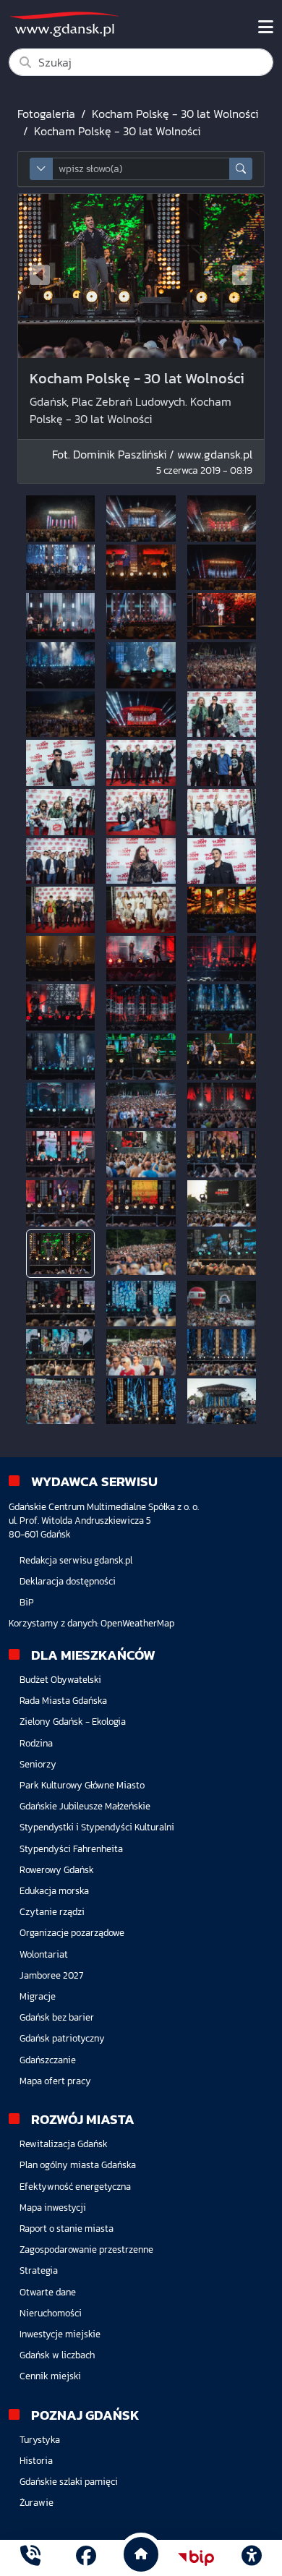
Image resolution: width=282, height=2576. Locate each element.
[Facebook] (86, 2558)
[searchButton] (241, 169)
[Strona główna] (30, 2558)
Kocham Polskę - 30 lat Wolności (175, 114)
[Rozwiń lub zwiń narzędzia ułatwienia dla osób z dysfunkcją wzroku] (252, 2558)
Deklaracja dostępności (68, 1581)
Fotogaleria (46, 114)
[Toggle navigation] (266, 27)
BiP (27, 1602)
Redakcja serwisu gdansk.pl (76, 1560)
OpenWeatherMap (137, 1623)
